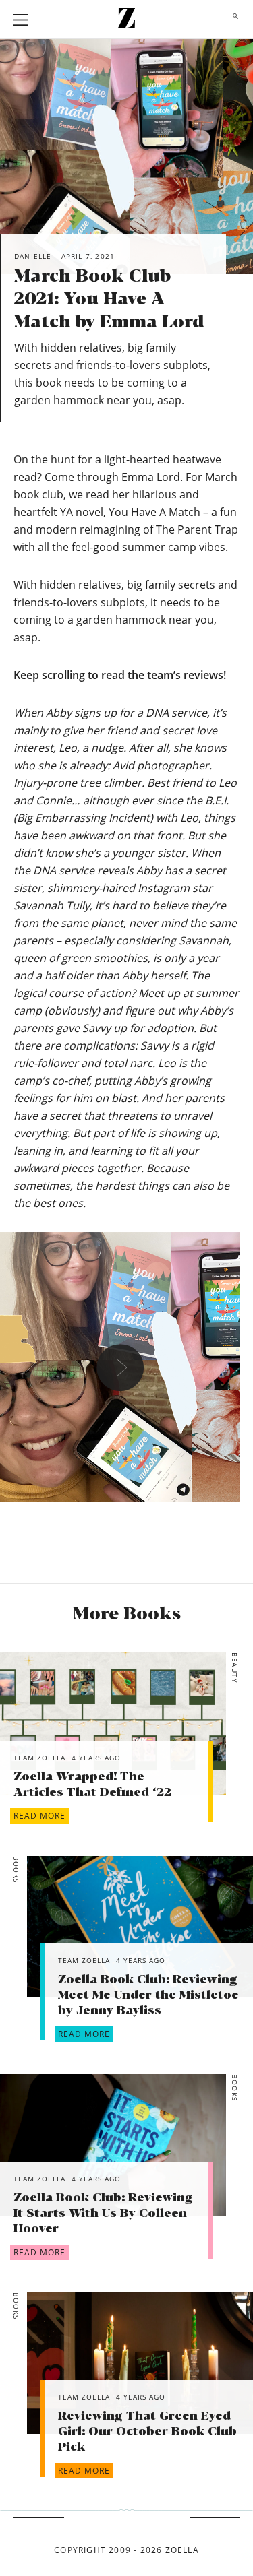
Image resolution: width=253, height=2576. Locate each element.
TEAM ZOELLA (39, 1758)
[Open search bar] (232, 20)
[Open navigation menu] (21, 20)
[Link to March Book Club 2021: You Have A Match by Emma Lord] (113, 1723)
